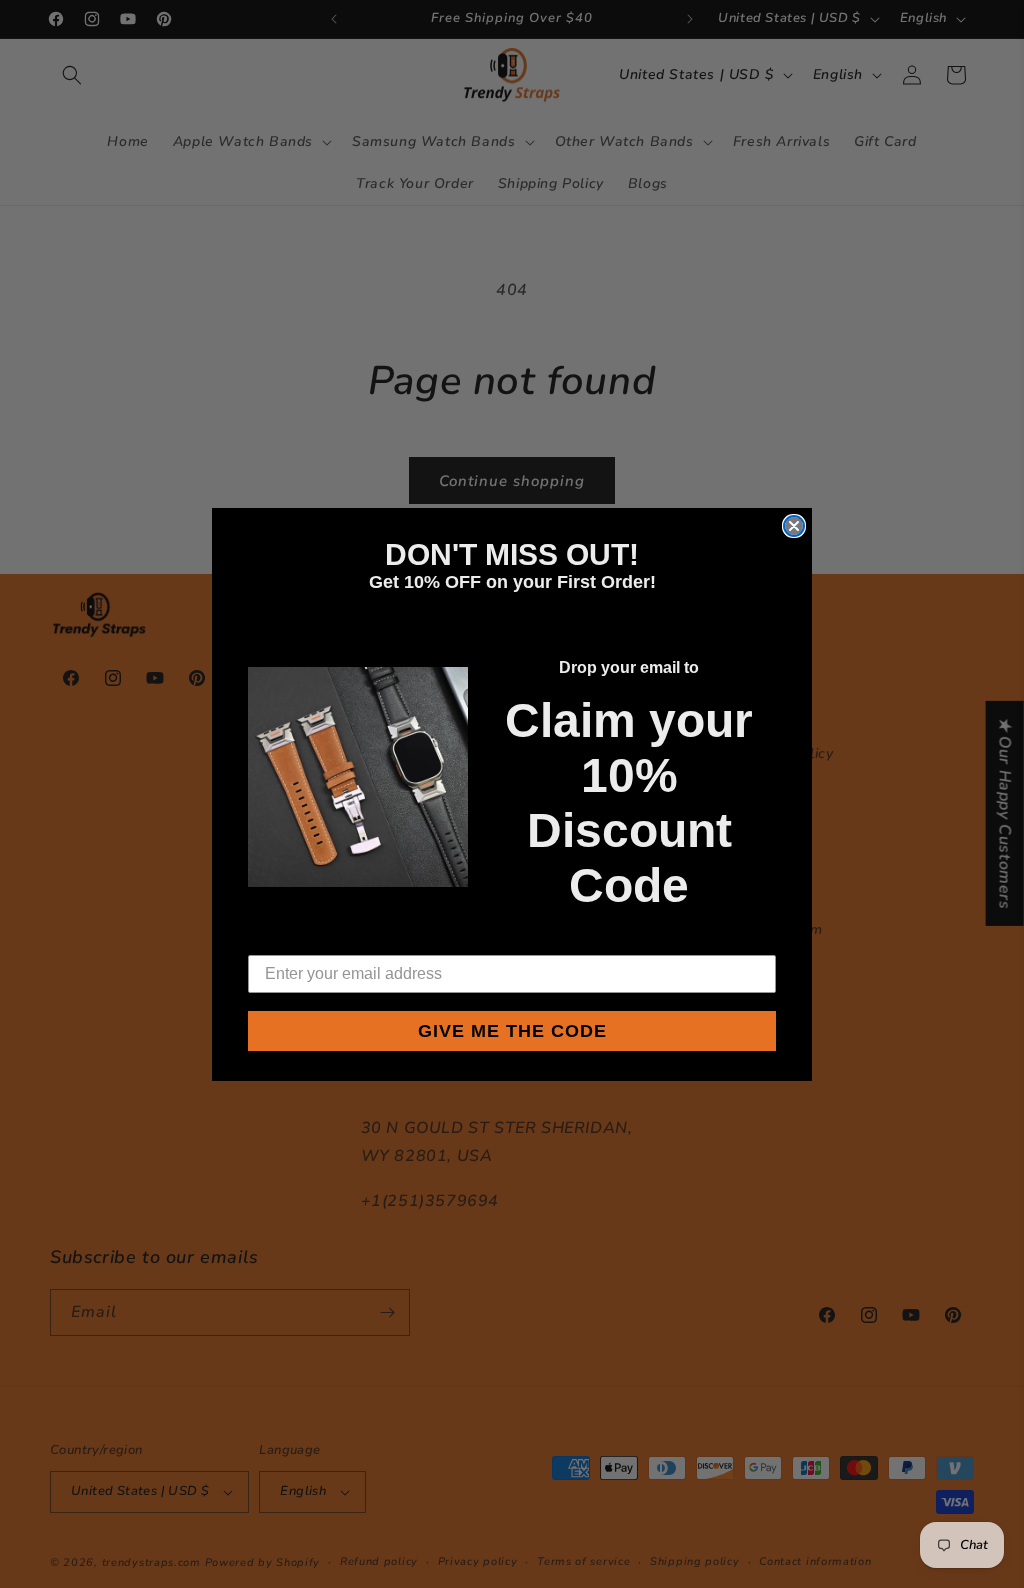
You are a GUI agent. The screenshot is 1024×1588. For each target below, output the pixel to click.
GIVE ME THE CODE (512, 1031)
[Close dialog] (794, 526)
